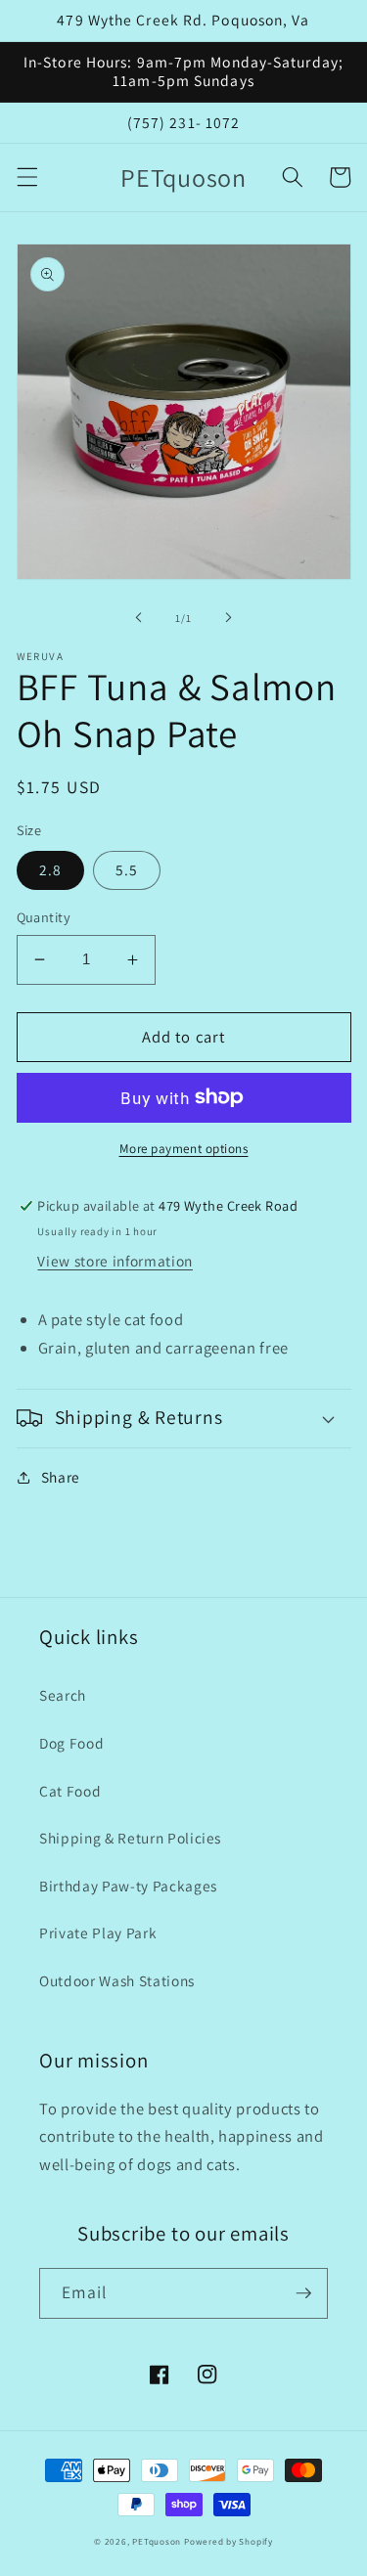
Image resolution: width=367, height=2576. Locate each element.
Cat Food (70, 1791)
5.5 (127, 869)
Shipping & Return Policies (130, 1838)
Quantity (44, 917)
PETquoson (157, 2542)
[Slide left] (138, 618)
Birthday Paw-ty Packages (128, 1886)
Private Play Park (98, 1932)
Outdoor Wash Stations (117, 1980)
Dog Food (71, 1743)
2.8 (50, 869)
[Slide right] (229, 618)
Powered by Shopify (229, 2542)
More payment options (184, 1149)
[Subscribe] (303, 2293)
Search (63, 1695)
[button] (26, 177)
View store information (115, 1261)
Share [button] (61, 1477)
